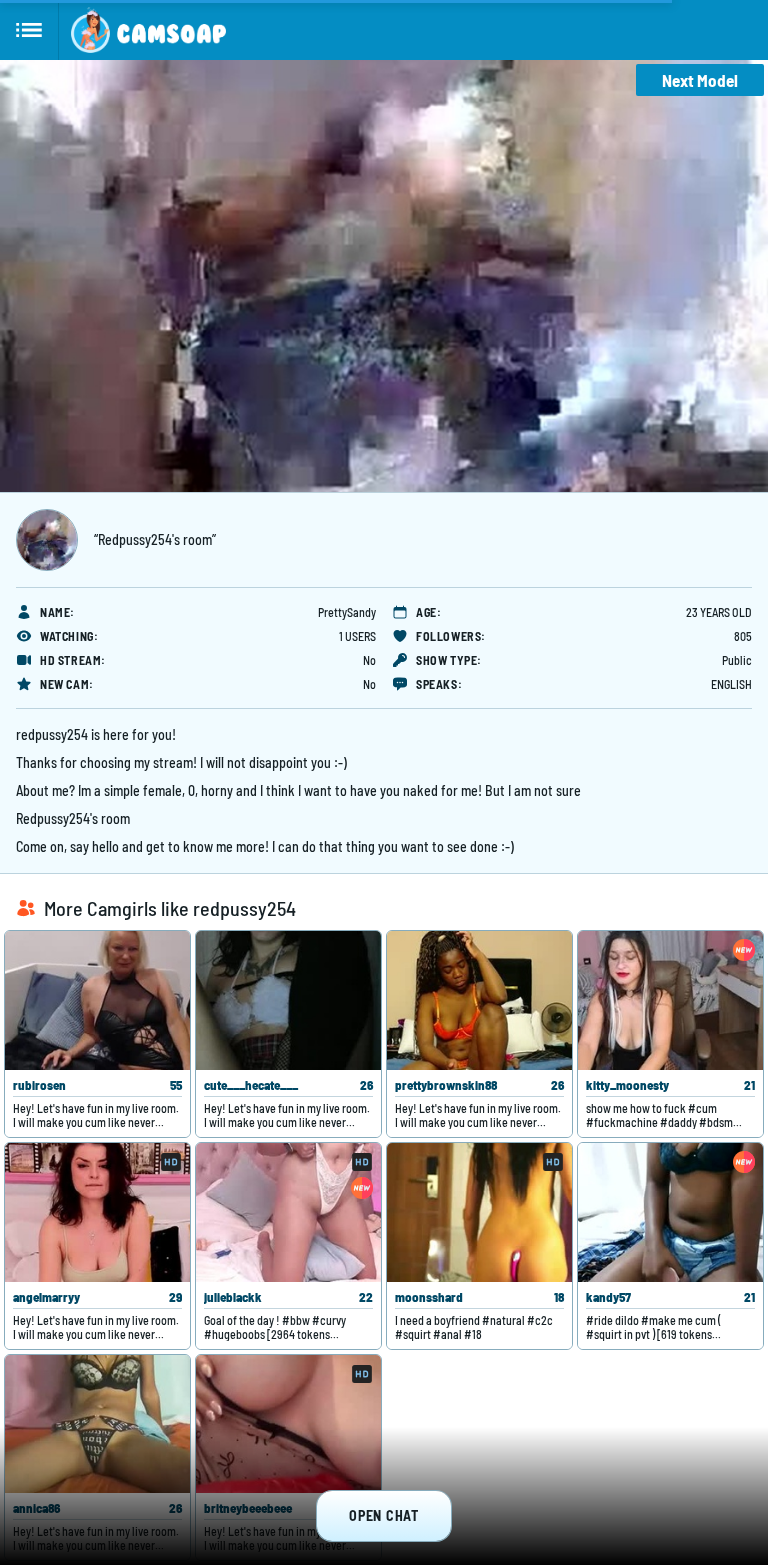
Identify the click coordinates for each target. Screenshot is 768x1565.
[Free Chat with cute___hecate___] (288, 1000)
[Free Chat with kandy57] (670, 1212)
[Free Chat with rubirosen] (97, 1000)
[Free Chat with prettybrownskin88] (479, 1000)
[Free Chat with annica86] (97, 1424)
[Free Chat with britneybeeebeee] (288, 1424)
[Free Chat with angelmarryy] (97, 1212)
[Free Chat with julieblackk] (288, 1212)
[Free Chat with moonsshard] (479, 1212)
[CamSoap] (148, 30)
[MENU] (29, 30)
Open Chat (383, 1515)
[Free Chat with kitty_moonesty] (670, 1000)
